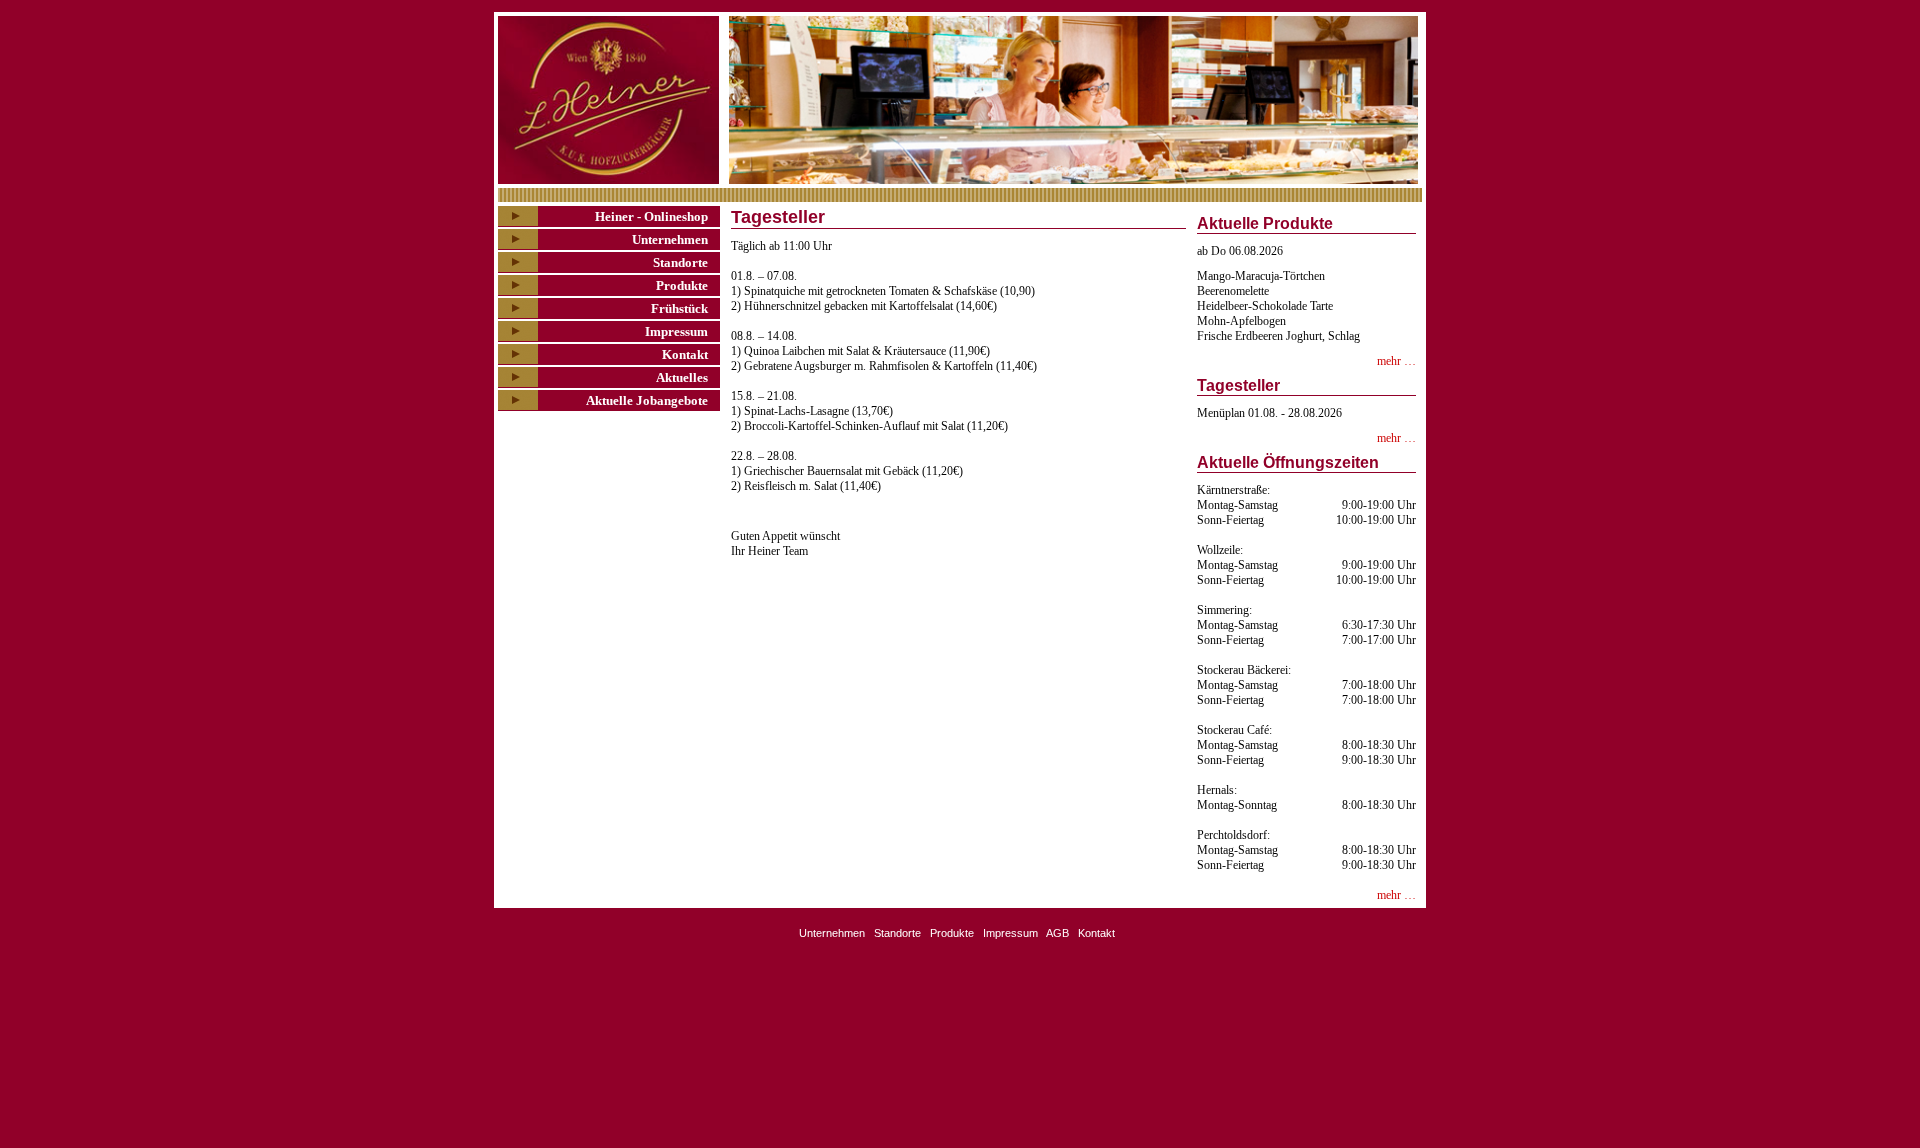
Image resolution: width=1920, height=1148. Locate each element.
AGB (1057, 933)
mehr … (1396, 361)
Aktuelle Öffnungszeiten (1288, 462)
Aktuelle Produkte (1265, 223)
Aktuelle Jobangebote (647, 400)
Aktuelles (682, 377)
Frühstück (679, 308)
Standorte (680, 262)
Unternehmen (670, 239)
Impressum (676, 331)
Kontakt (685, 354)
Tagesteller (1238, 385)
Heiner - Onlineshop (651, 216)
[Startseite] (609, 100)
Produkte (682, 285)
